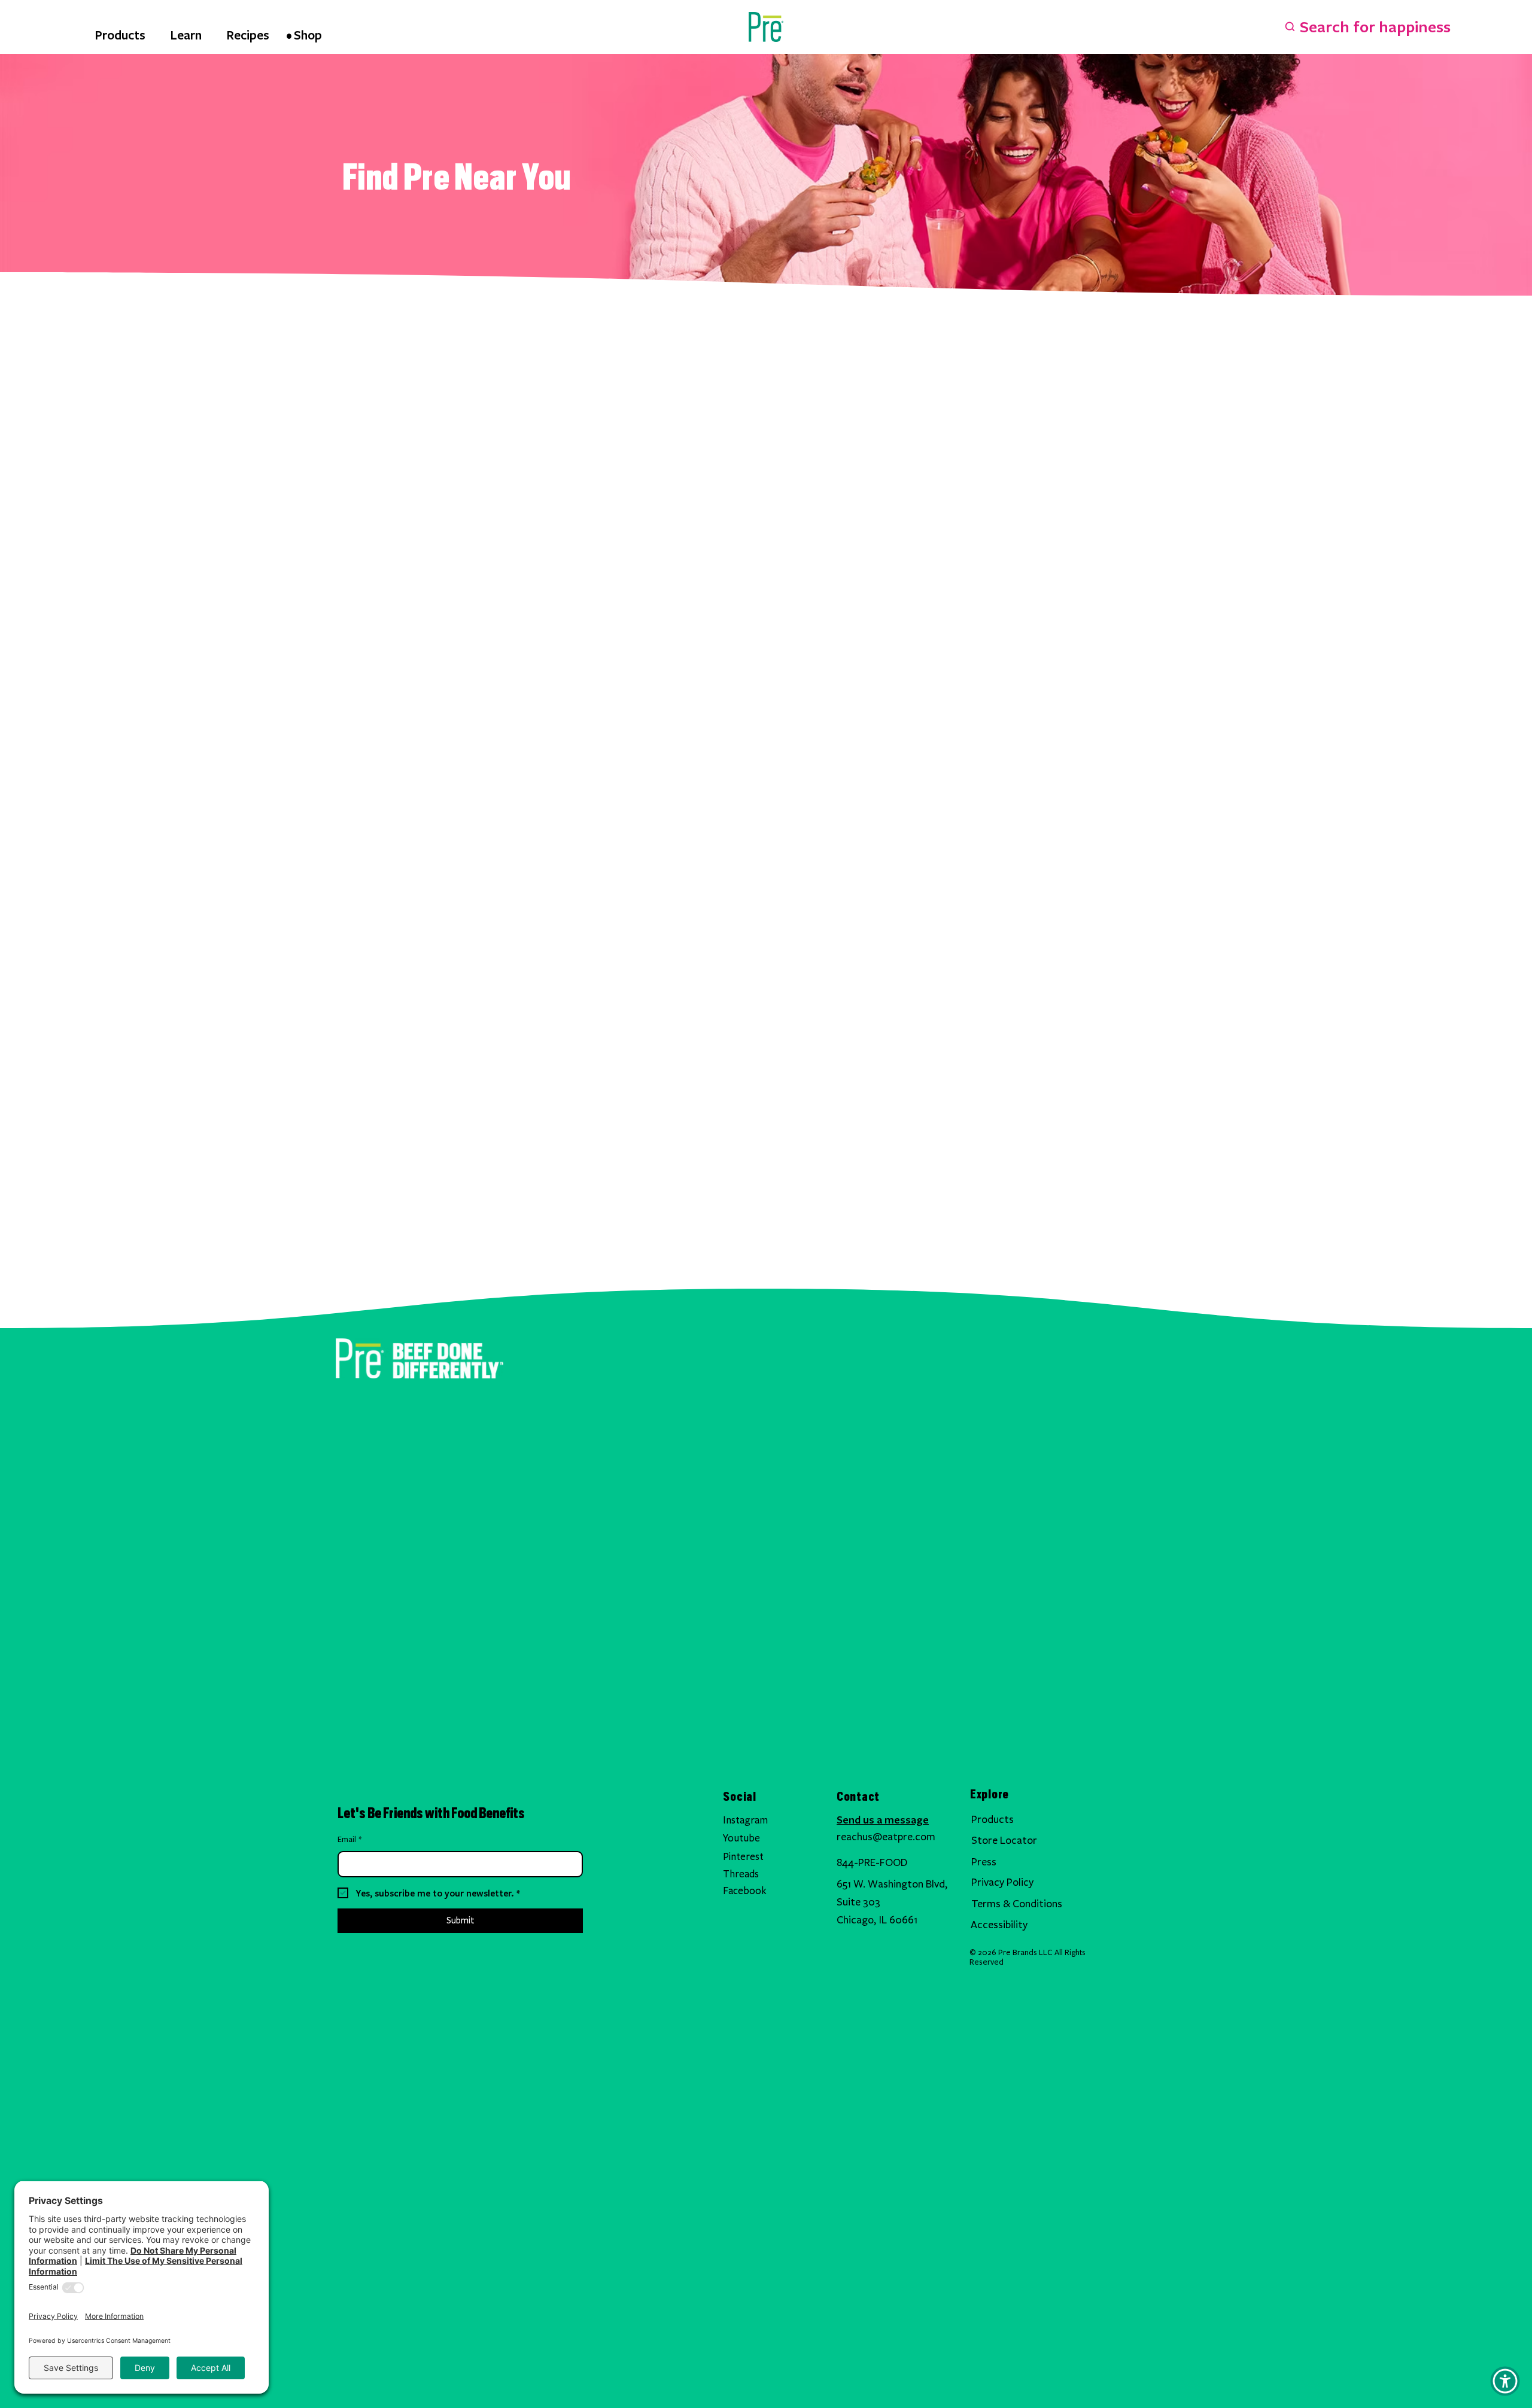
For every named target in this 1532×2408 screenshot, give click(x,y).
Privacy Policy (1002, 1882)
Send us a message (883, 1819)
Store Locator (1004, 1841)
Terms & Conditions (1017, 1904)
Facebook (745, 1891)
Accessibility (999, 1925)
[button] (1505, 2381)
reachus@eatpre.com (886, 1837)
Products (993, 1820)
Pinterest (743, 1857)
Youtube (741, 1838)
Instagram (745, 1820)
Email (349, 1840)
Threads (741, 1874)
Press (984, 1862)
